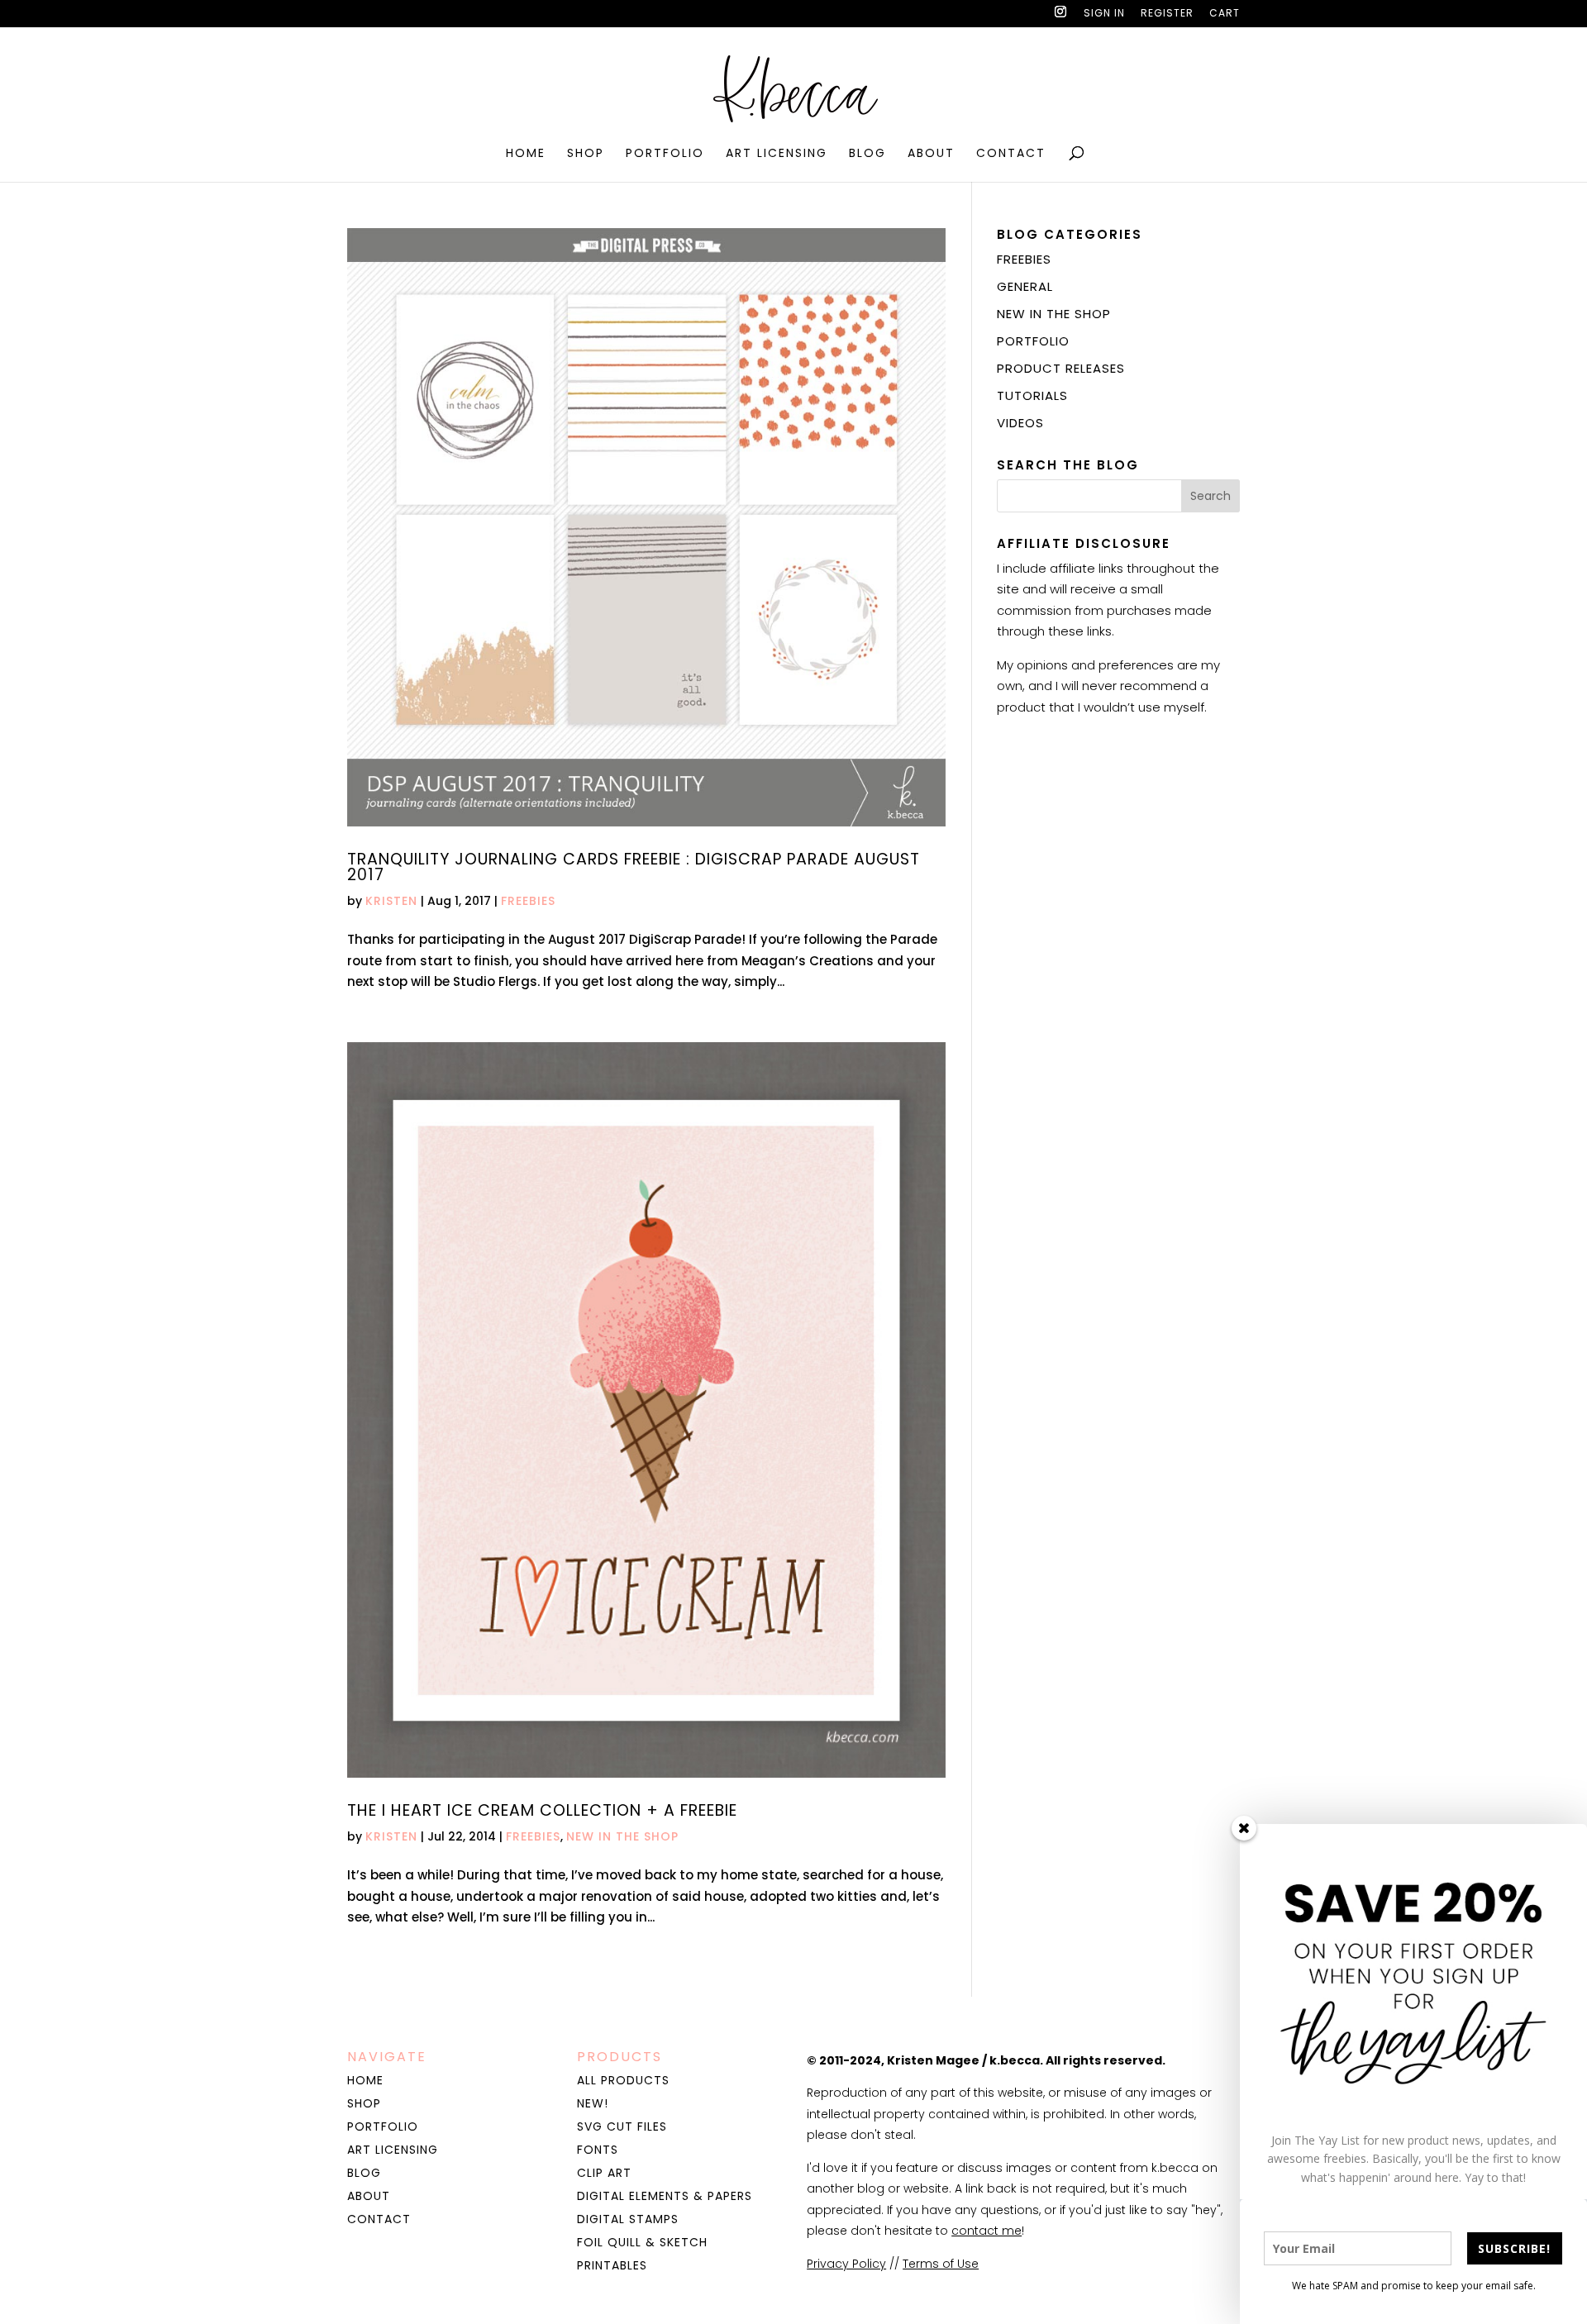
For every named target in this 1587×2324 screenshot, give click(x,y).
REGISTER (1167, 14)
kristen (391, 901)
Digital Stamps (628, 2219)
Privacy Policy (846, 2264)
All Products (623, 2080)
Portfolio (665, 154)
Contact (1011, 154)
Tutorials (1032, 395)
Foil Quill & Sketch (642, 2242)
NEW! (593, 2103)
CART (1225, 14)
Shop (586, 154)
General (1025, 286)
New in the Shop (622, 1836)
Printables (612, 2265)
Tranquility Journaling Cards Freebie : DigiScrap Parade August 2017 (634, 867)
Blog (867, 154)
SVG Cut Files (622, 2126)
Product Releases (1061, 368)
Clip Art (604, 2173)
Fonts (598, 2150)
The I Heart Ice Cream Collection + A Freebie (542, 1810)
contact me (987, 2231)
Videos (1020, 423)
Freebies (528, 901)
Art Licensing (777, 154)
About (931, 154)
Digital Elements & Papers (665, 2196)
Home (526, 154)
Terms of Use (941, 2264)
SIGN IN (1104, 14)
